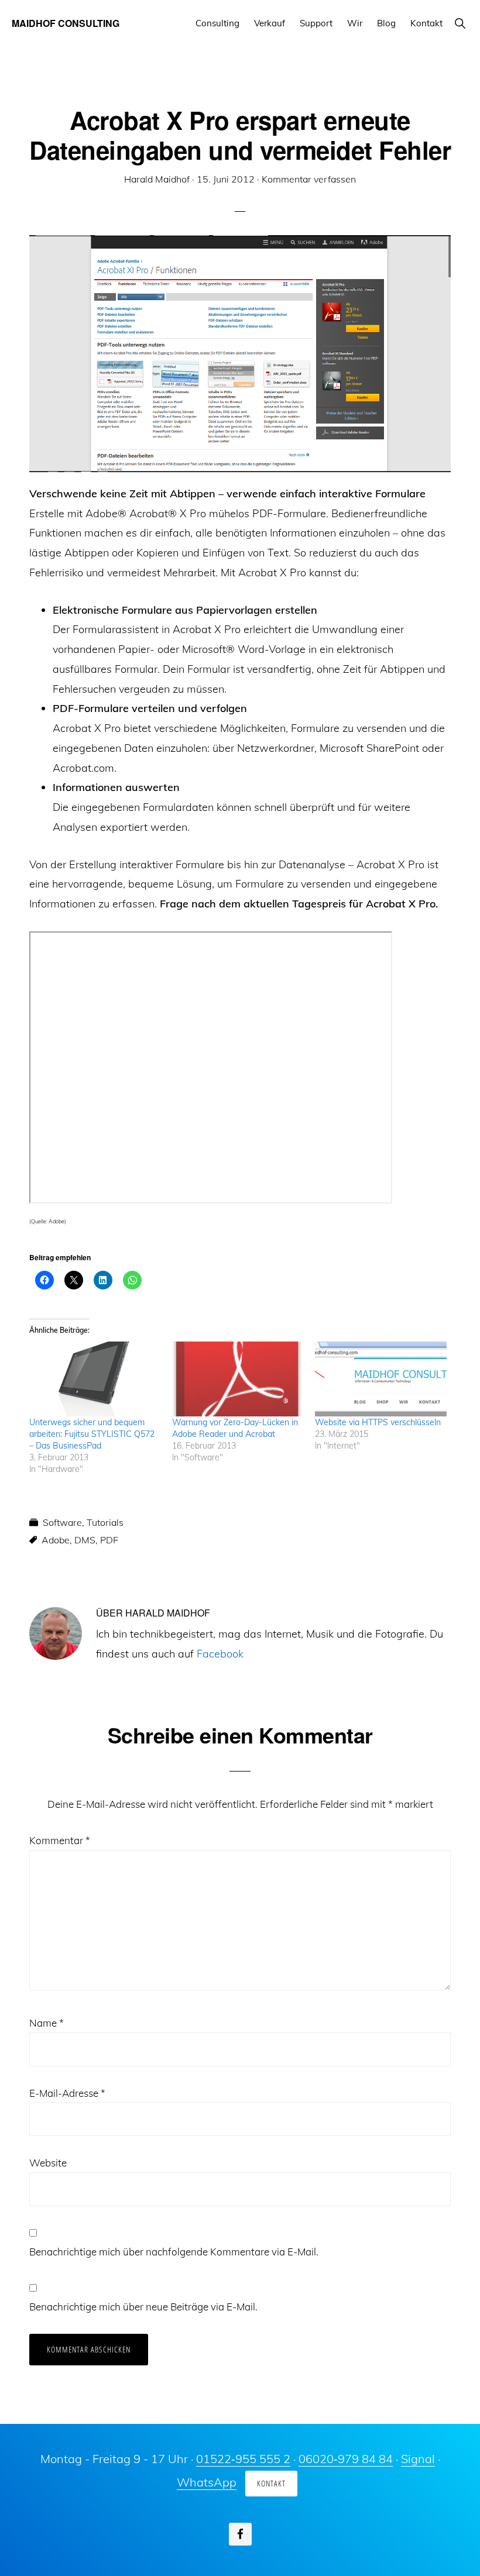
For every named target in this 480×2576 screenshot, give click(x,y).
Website (48, 2163)
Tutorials (105, 1522)
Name (47, 2023)
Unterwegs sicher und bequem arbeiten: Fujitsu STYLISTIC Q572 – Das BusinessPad (92, 1434)
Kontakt (271, 2483)
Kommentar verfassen (309, 179)
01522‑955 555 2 (243, 2459)
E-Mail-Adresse (67, 2093)
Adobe (56, 1540)
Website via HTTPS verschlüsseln (378, 1422)
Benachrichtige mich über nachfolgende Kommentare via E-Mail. (174, 2252)
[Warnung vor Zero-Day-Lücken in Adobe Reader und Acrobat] (238, 1379)
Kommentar (60, 1840)
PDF (109, 1540)
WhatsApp (207, 2482)
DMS (85, 1540)
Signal (418, 2459)
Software (62, 1522)
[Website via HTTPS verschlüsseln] (380, 1379)
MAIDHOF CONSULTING (66, 23)
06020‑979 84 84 (346, 2459)
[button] (460, 23)
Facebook (220, 1654)
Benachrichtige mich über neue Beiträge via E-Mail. (143, 2307)
